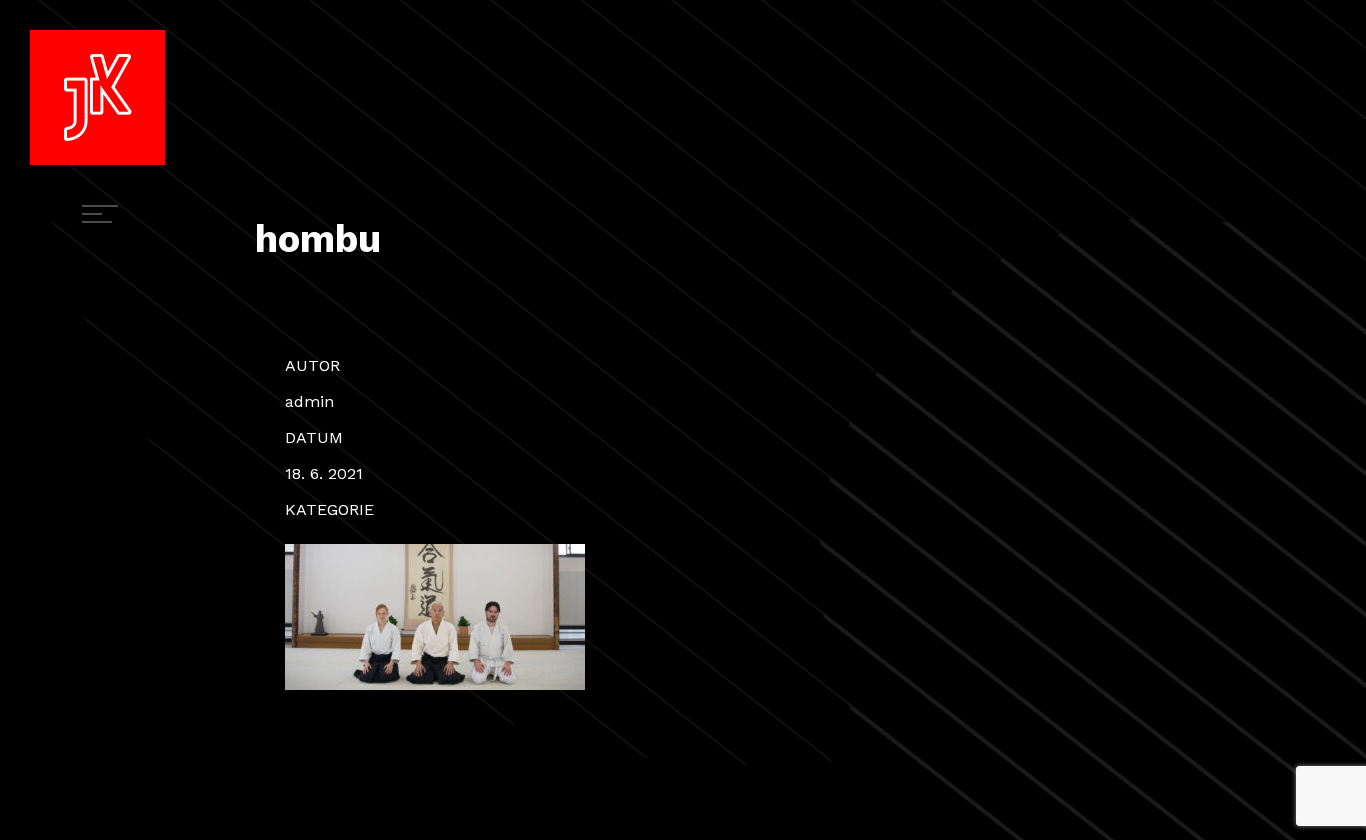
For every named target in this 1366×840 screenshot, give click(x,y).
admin (309, 401)
